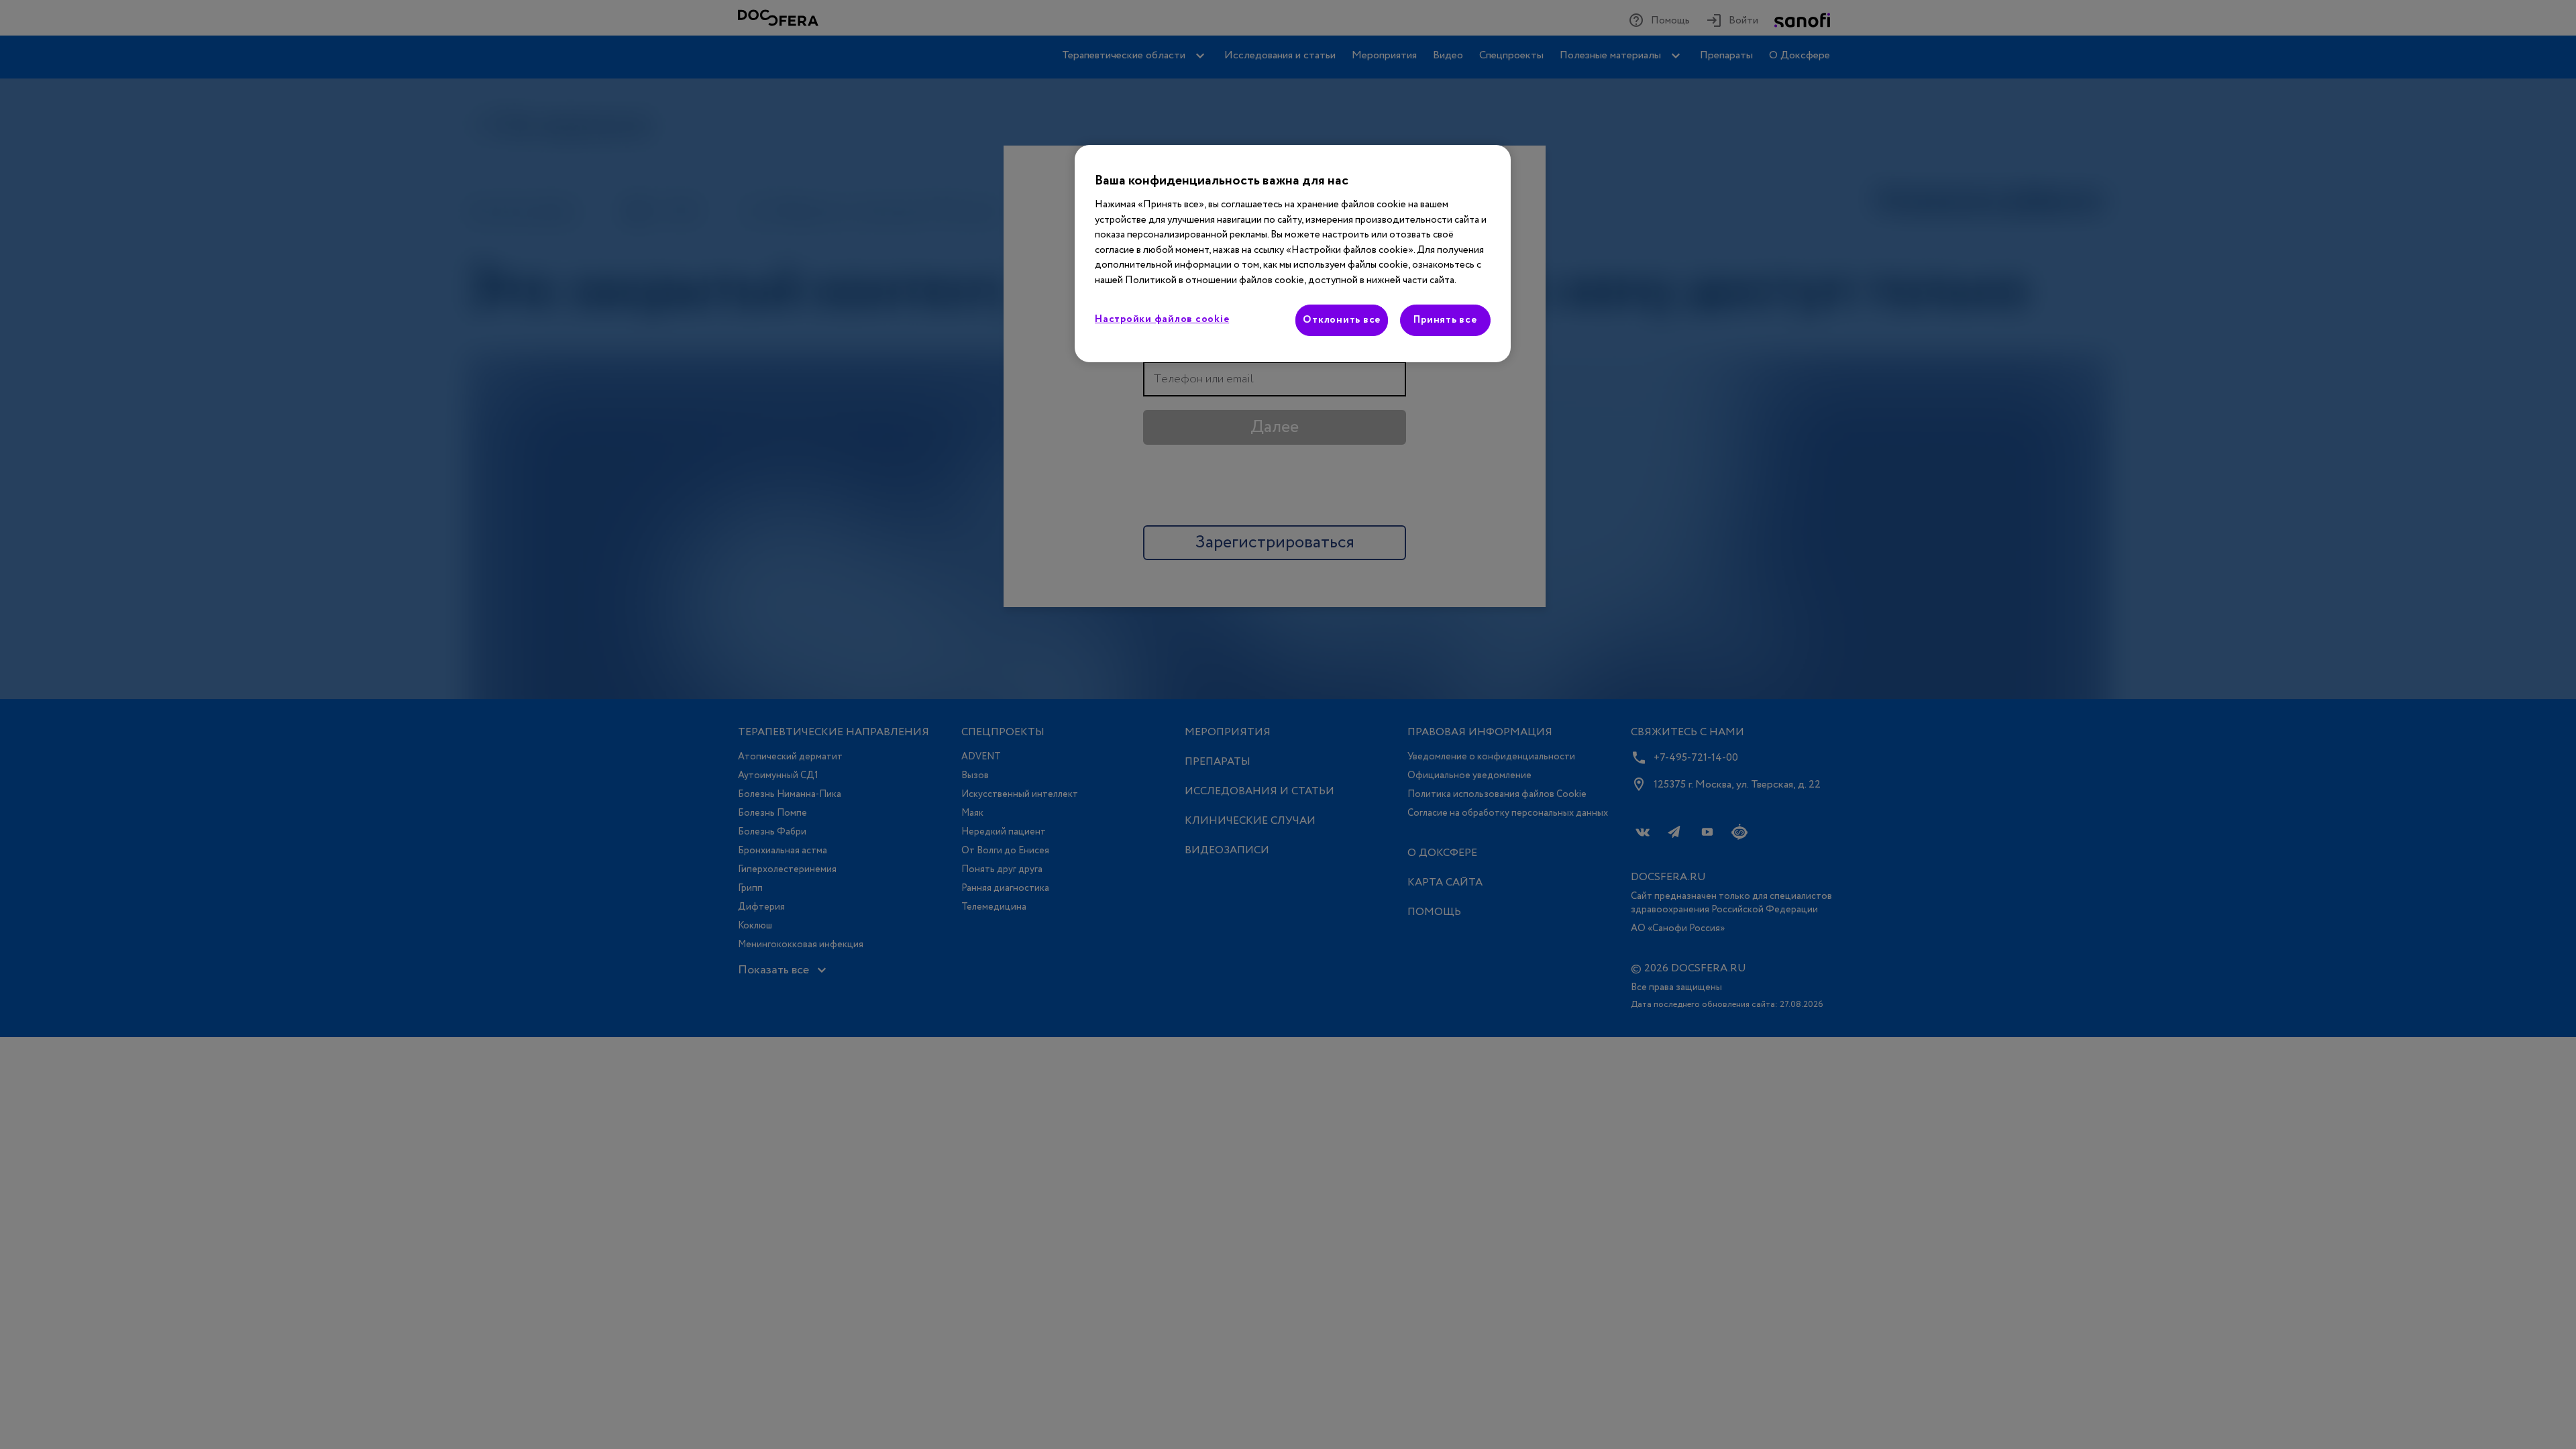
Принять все (1445, 320)
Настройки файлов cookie (1162, 319)
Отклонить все (1342, 320)
